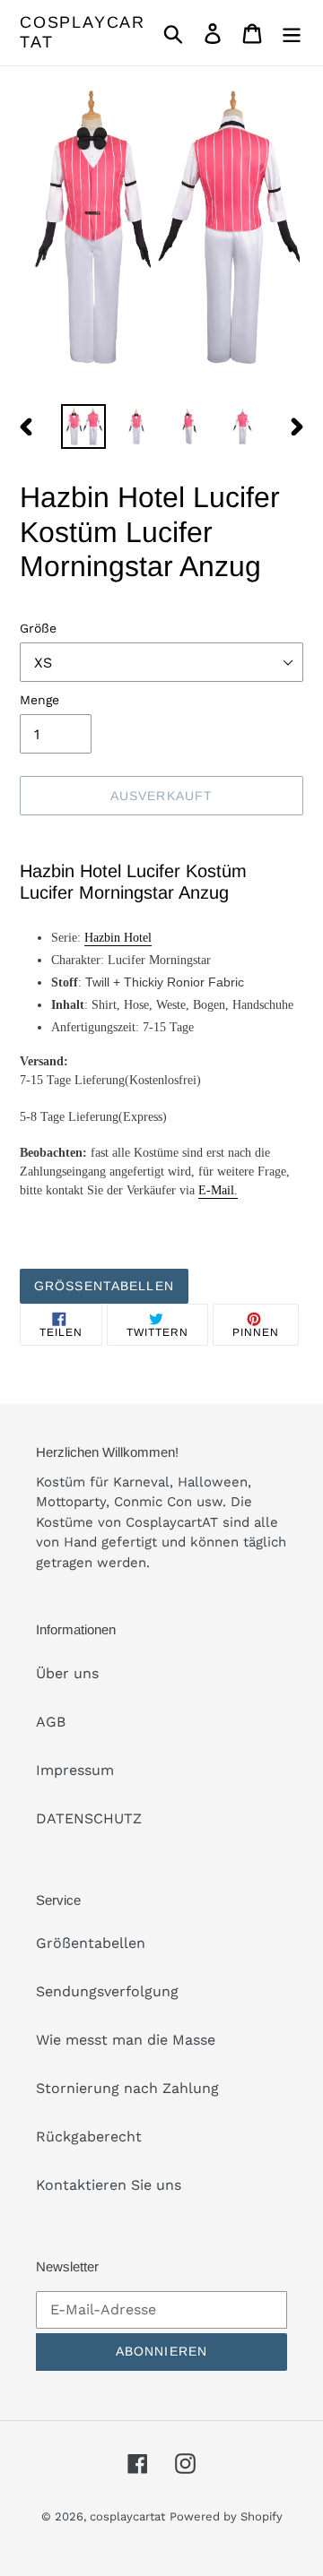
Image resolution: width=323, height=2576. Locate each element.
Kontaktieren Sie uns (109, 2185)
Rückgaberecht (89, 2137)
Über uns (67, 1673)
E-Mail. (218, 1190)
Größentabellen (104, 1286)
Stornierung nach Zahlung (127, 2088)
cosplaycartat (83, 32)
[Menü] (292, 33)
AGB (51, 1722)
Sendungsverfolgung (107, 1991)
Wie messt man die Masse (126, 2040)
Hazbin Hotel (118, 938)
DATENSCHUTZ (89, 1818)
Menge (39, 700)
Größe (38, 628)
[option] (83, 426)
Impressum (75, 1770)
